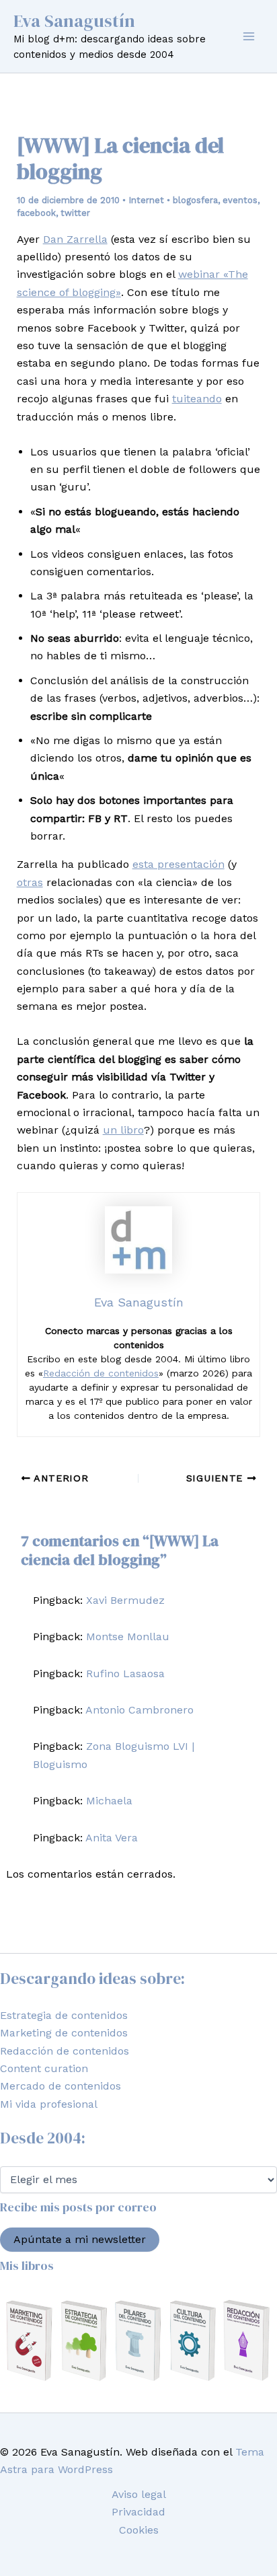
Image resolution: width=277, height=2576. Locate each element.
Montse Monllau (128, 1636)
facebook (36, 213)
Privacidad (138, 2512)
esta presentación (179, 864)
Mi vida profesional (49, 2104)
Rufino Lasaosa (125, 1673)
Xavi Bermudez (125, 1600)
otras (30, 882)
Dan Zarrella (75, 239)
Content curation (44, 2068)
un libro (123, 1130)
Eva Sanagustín (74, 21)
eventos (240, 200)
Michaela (109, 1801)
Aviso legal (139, 2494)
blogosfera (195, 200)
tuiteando (197, 399)
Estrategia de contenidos (64, 2015)
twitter (75, 213)
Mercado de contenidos (61, 2086)
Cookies (139, 2530)
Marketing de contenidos (64, 2033)
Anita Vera (112, 1838)
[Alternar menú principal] (249, 36)
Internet (146, 200)
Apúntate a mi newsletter (80, 2239)
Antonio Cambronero (140, 1710)
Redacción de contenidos (101, 1373)
